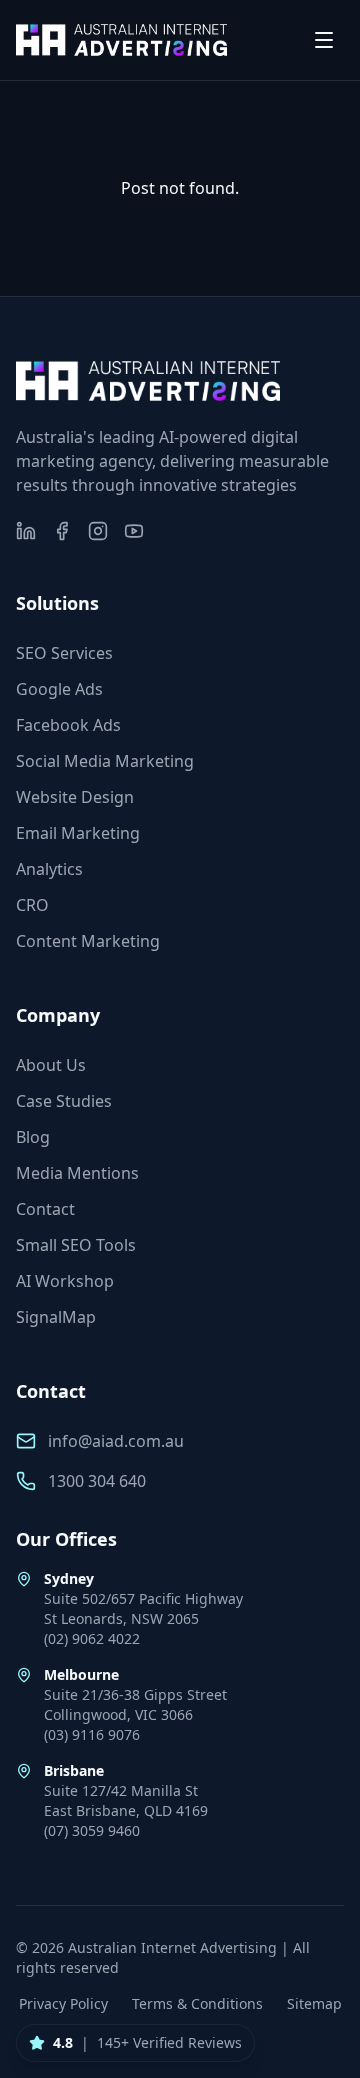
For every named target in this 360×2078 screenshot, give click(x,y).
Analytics (49, 869)
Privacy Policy (63, 2003)
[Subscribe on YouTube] (134, 531)
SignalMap (56, 1317)
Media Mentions (77, 1173)
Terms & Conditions (197, 2003)
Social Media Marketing (105, 761)
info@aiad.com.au (116, 1441)
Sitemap (314, 2003)
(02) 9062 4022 (92, 1638)
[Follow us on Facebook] (62, 531)
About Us (51, 1065)
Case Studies (64, 1101)
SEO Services (64, 653)
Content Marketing (88, 941)
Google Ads (59, 689)
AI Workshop (65, 1281)
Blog (33, 1137)
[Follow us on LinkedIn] (26, 531)
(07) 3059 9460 (92, 1830)
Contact (45, 1209)
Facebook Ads (68, 725)
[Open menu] (324, 40)
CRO (32, 905)
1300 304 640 (97, 1481)
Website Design (75, 797)
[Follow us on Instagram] (98, 531)
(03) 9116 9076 (92, 1734)
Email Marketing (78, 833)
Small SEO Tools (76, 1245)
